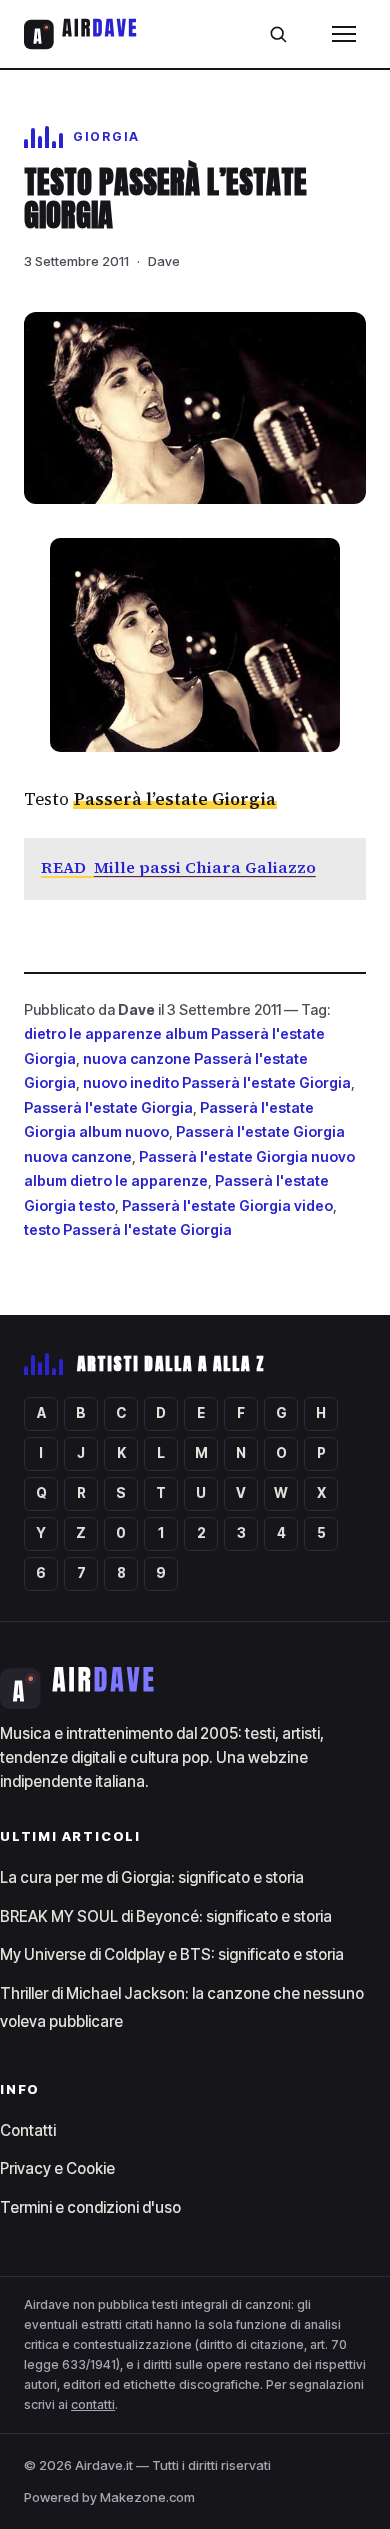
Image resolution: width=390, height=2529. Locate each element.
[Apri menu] (344, 34)
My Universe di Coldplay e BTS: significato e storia (172, 1954)
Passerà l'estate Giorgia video (227, 1205)
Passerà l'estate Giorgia (108, 1107)
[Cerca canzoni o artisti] (278, 34)
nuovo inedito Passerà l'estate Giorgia (217, 1082)
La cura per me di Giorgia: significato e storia (152, 1877)
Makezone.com (147, 2497)
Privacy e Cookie (57, 2168)
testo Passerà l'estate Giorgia (128, 1229)
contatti (93, 2404)
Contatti (28, 2130)
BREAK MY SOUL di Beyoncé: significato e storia (166, 1916)
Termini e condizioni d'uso (90, 2207)
